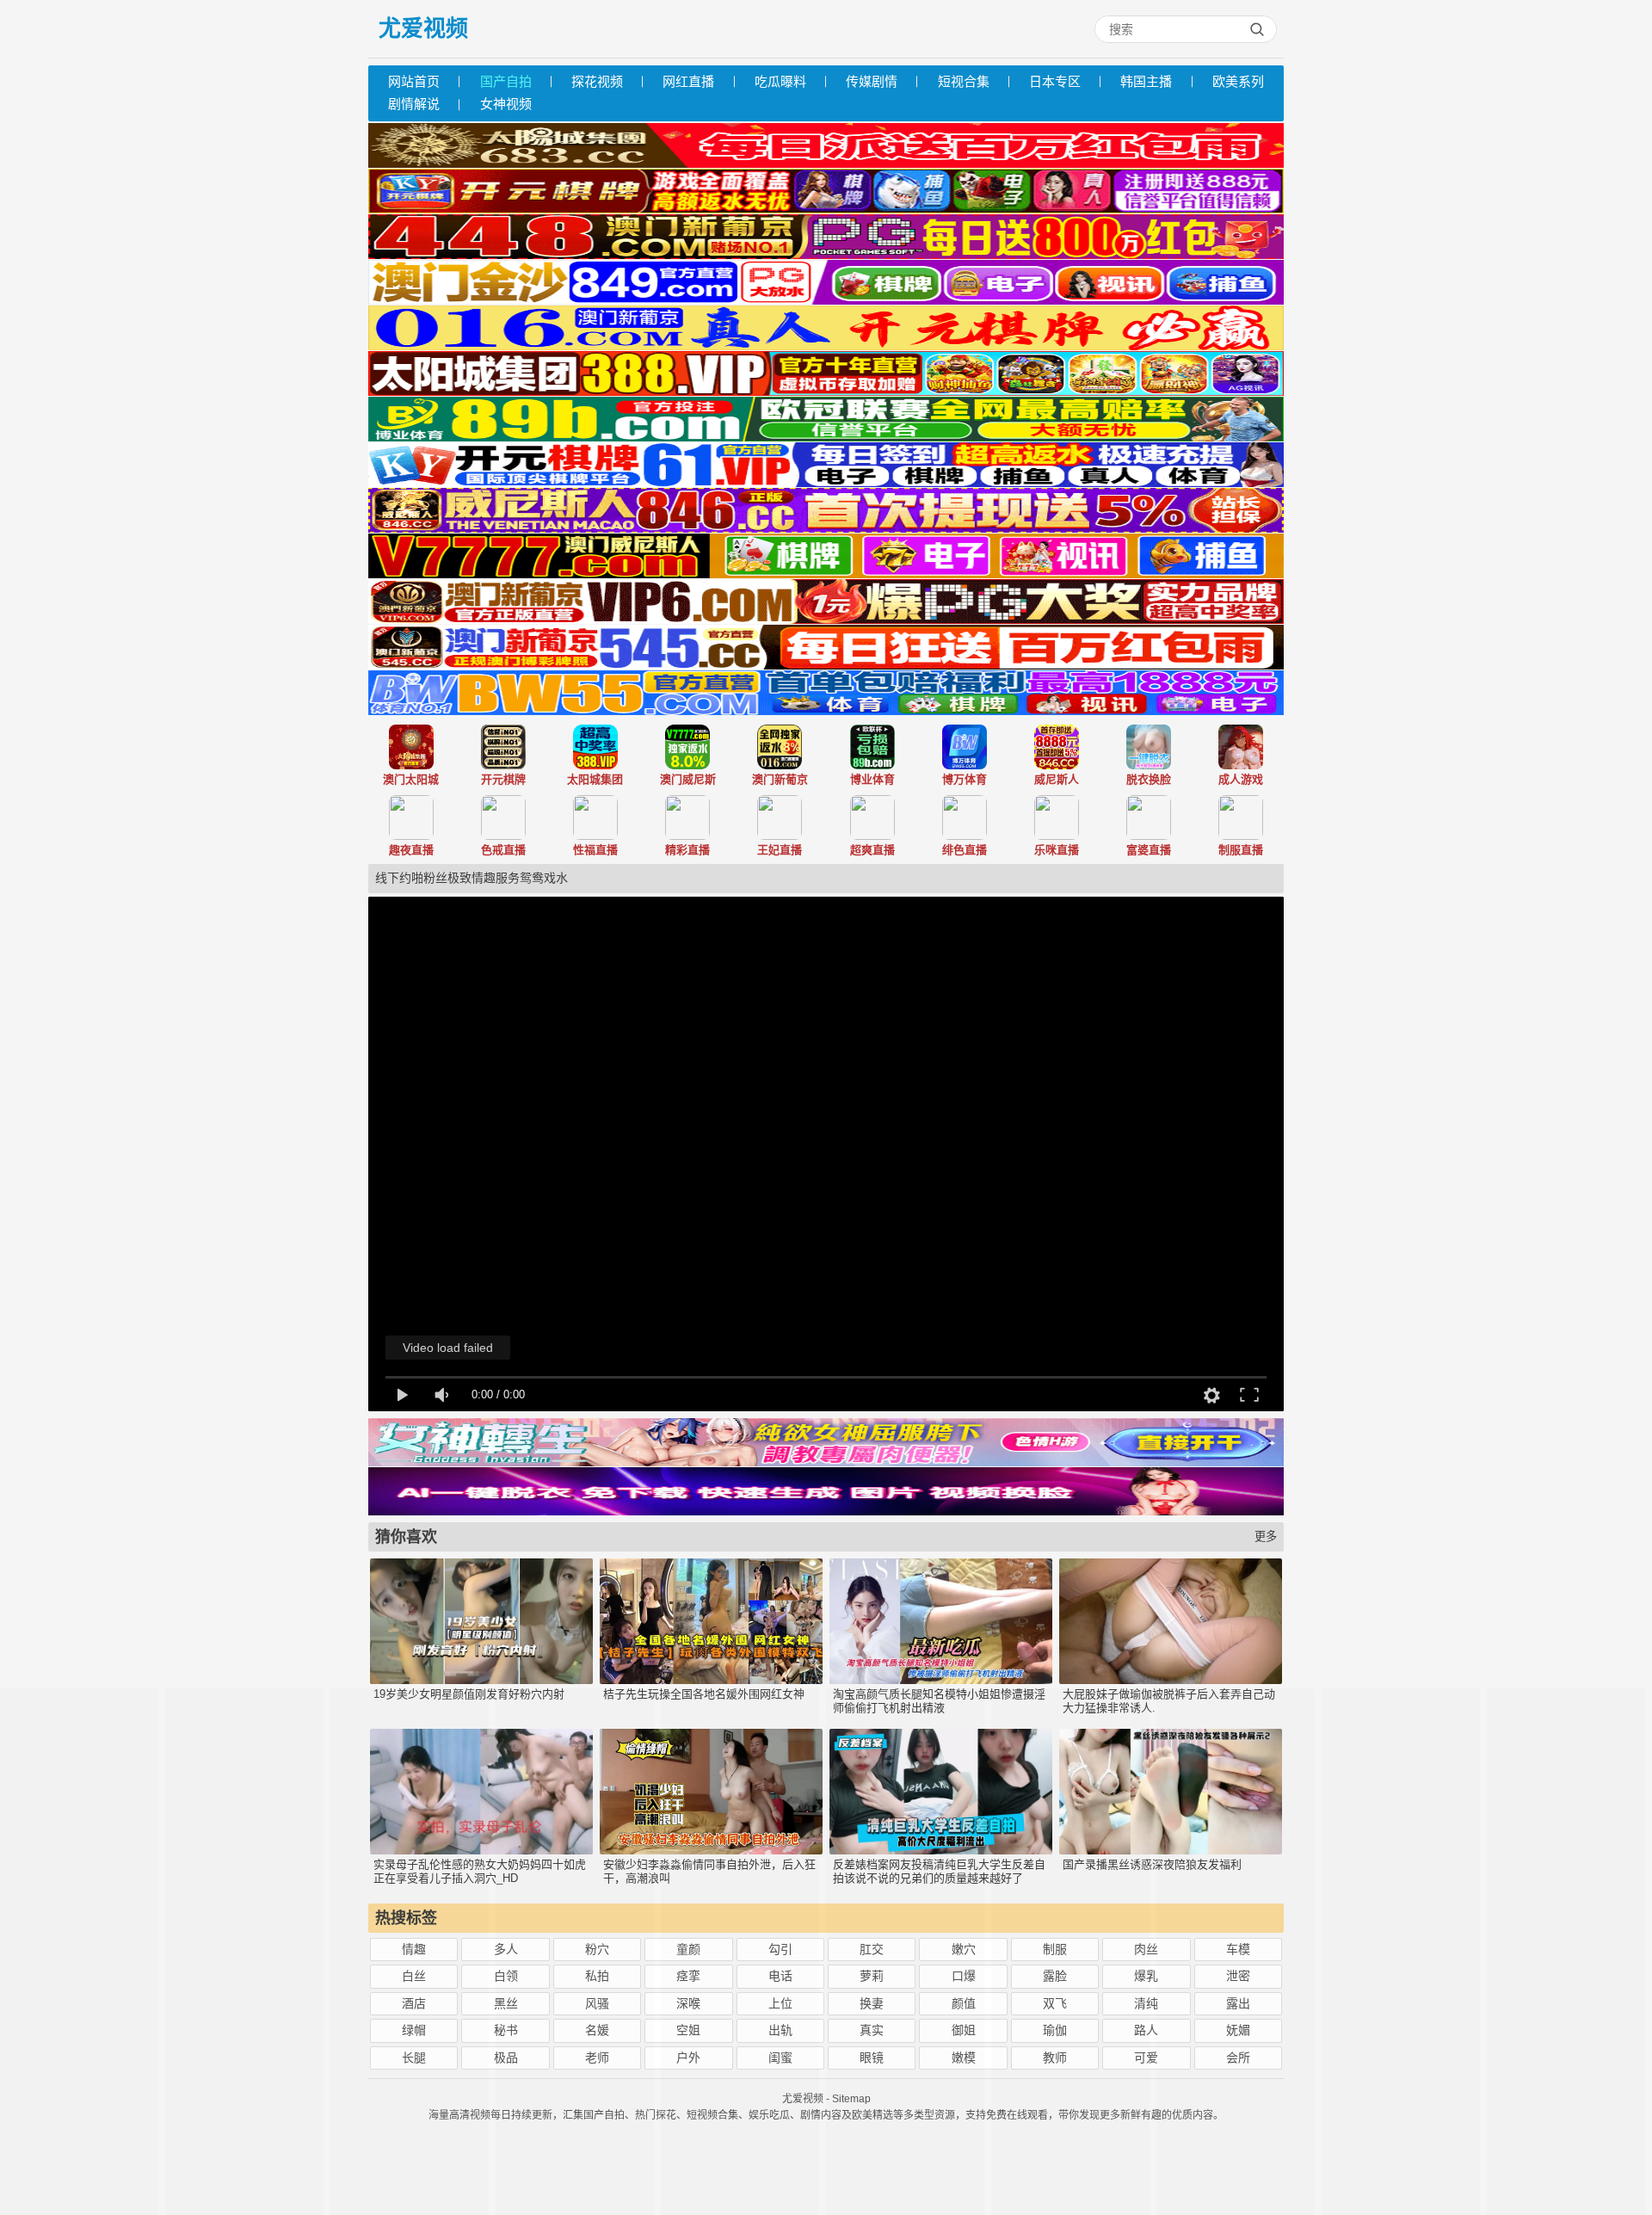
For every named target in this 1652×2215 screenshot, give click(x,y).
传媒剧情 (872, 81)
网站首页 (414, 81)
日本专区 (1055, 81)
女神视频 (506, 104)
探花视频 (597, 81)
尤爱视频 (423, 28)
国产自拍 (506, 81)
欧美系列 (1238, 81)
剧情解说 (414, 104)
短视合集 (964, 81)
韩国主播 (1146, 81)
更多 (1266, 1536)
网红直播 (688, 81)
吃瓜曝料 (780, 81)
